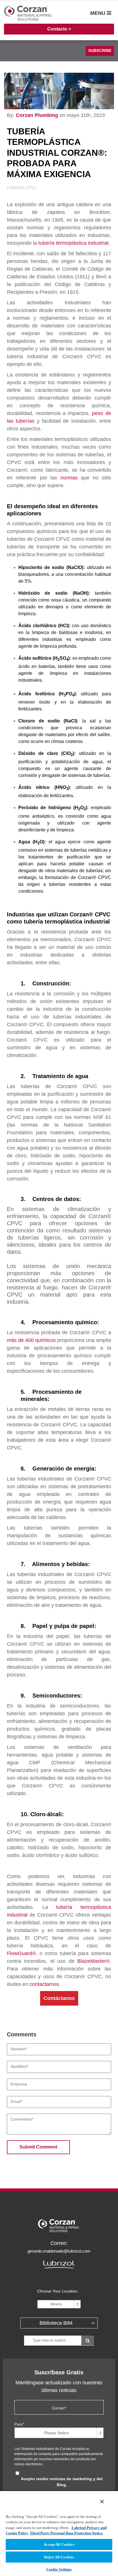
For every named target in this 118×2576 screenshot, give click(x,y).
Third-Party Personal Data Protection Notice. (66, 2533)
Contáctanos (59, 1998)
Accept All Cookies (59, 2544)
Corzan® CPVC (22, 188)
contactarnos (44, 1984)
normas (69, 478)
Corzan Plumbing (37, 115)
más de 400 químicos (31, 1340)
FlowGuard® (21, 1953)
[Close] (102, 2502)
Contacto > (59, 29)
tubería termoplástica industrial (73, 243)
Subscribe (100, 50)
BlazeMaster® (94, 1961)
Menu (99, 13)
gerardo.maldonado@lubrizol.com (59, 2251)
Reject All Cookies (59, 2557)
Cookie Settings (59, 2569)
